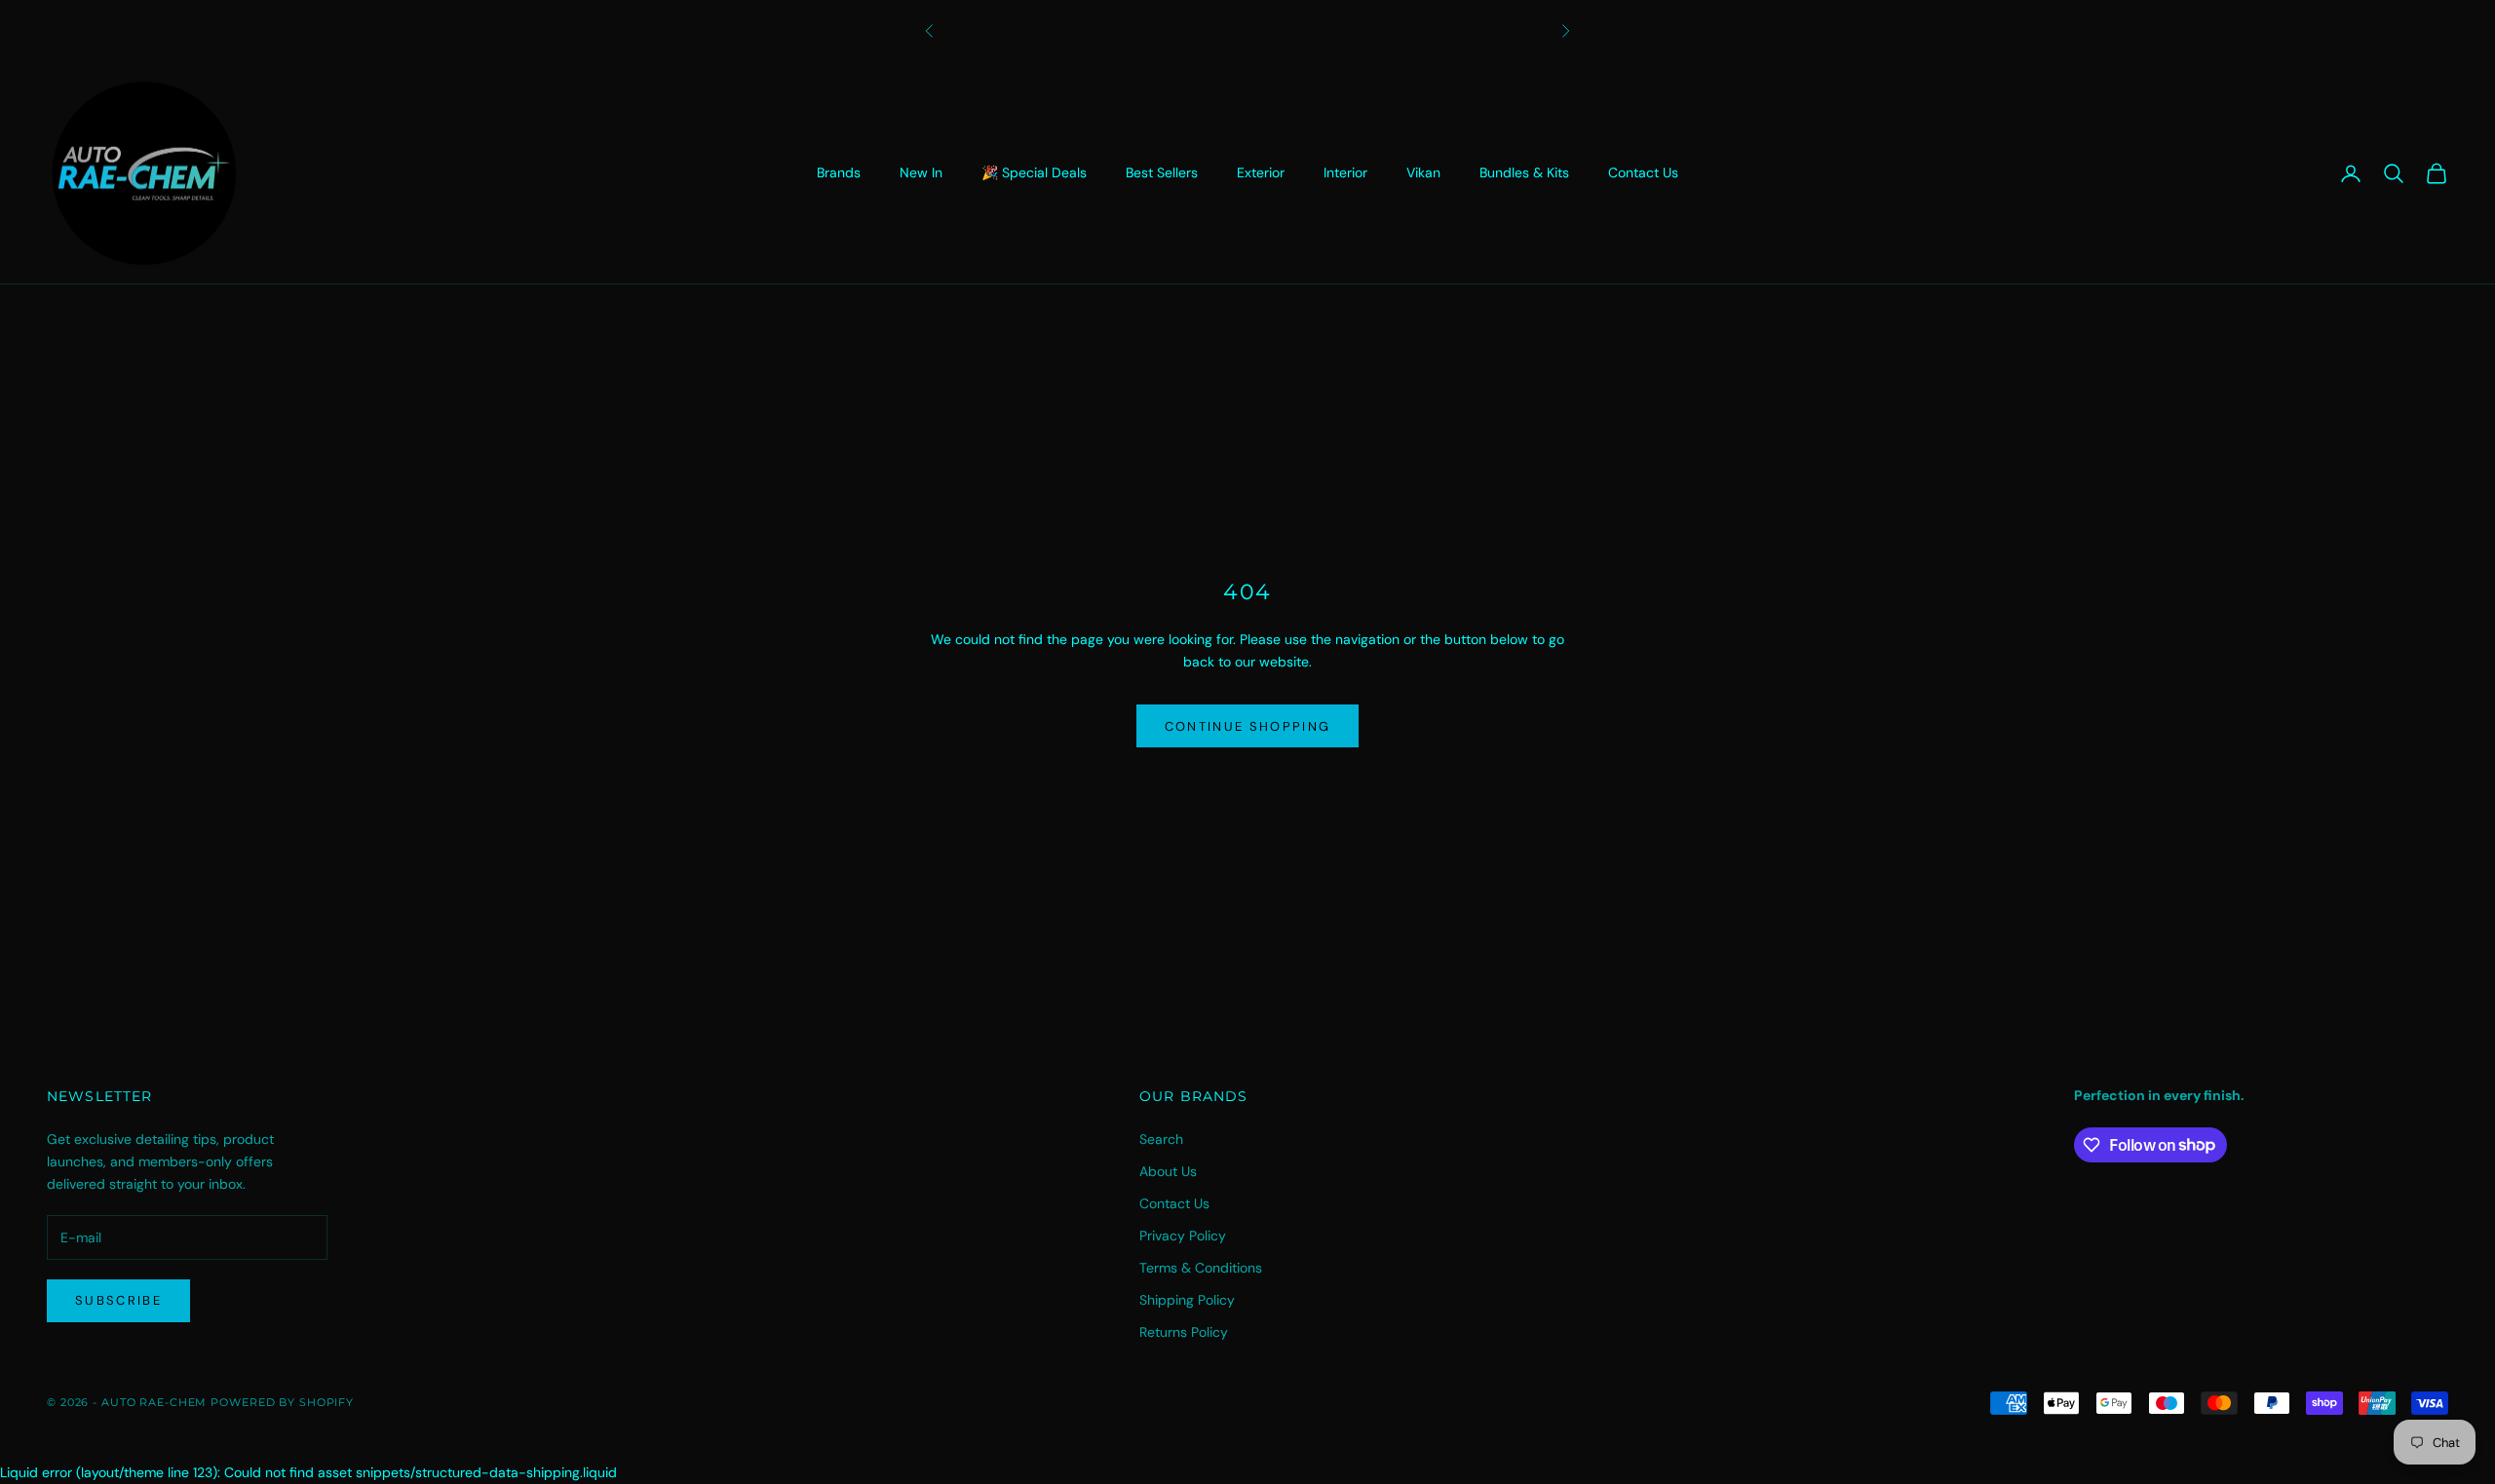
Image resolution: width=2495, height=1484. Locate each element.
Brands (839, 172)
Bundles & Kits (1524, 172)
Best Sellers (1162, 172)
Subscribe (118, 1300)
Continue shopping (1248, 726)
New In (921, 172)
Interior (1345, 172)
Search (1161, 1139)
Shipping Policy (1187, 1300)
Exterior (1261, 172)
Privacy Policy (1183, 1236)
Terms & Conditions (1201, 1268)
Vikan (1423, 172)
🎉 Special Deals (1034, 172)
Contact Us (1643, 172)
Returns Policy (1184, 1332)
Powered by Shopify (282, 1402)
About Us (1168, 1171)
